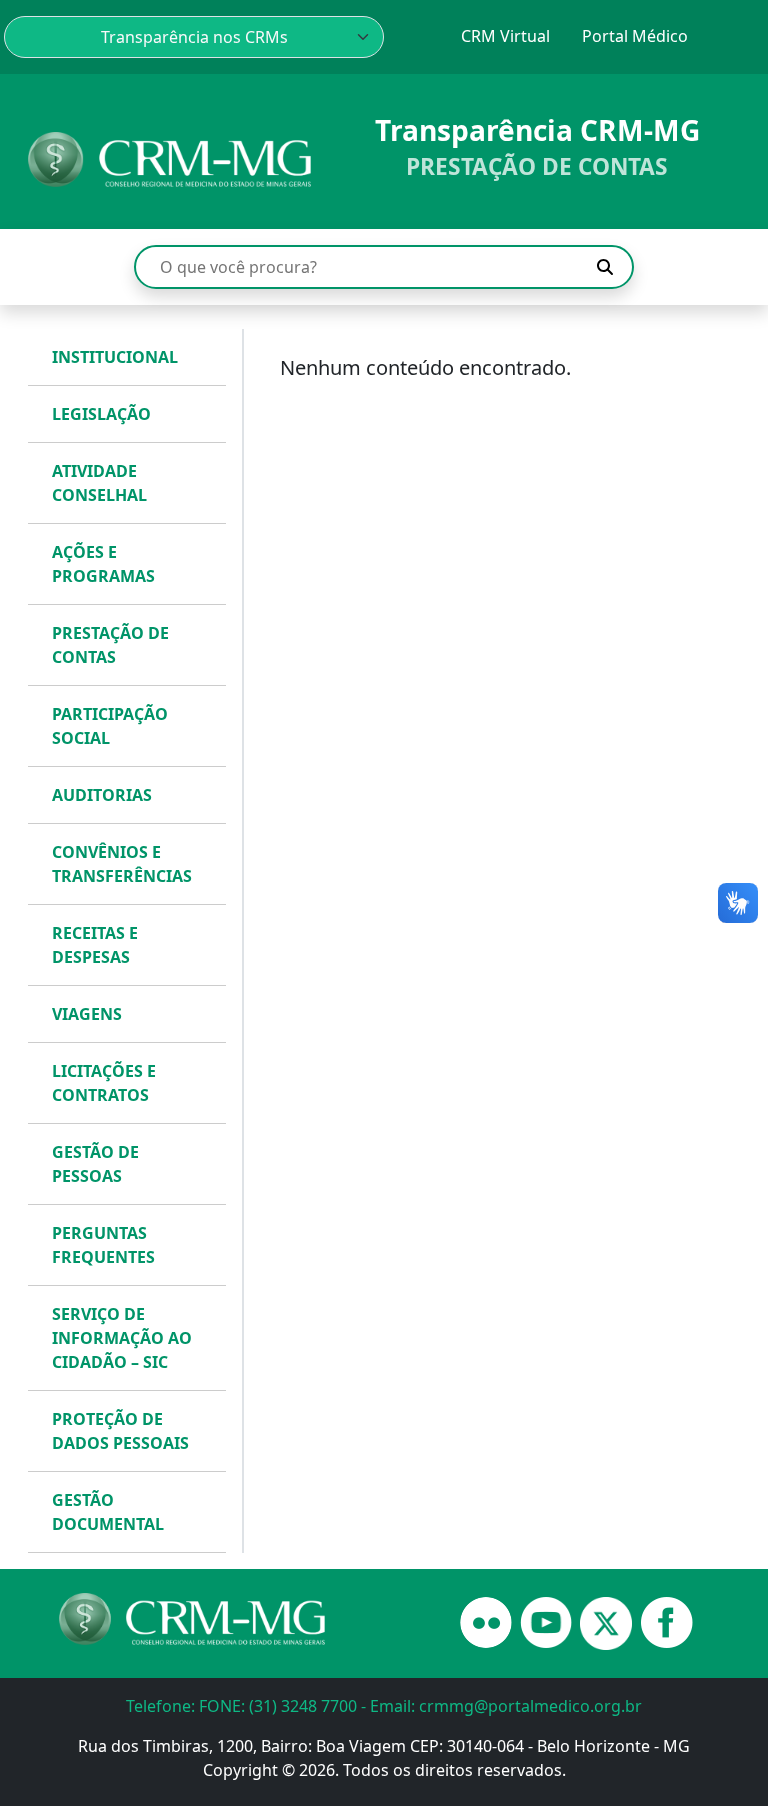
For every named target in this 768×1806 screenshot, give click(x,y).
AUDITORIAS (102, 795)
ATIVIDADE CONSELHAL (99, 483)
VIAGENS (87, 1014)
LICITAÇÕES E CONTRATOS (104, 1083)
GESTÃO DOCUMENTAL (108, 1512)
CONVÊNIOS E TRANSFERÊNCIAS (122, 864)
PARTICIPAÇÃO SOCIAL (110, 726)
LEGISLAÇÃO (101, 414)
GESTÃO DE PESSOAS (95, 1164)
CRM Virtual (505, 36)
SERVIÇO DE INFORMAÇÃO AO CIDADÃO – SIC (122, 1338)
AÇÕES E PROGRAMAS (103, 564)
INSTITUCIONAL (115, 357)
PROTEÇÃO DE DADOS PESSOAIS (120, 1431)
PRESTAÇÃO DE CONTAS (110, 645)
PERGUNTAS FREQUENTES (103, 1245)
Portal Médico (635, 36)
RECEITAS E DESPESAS (95, 945)
